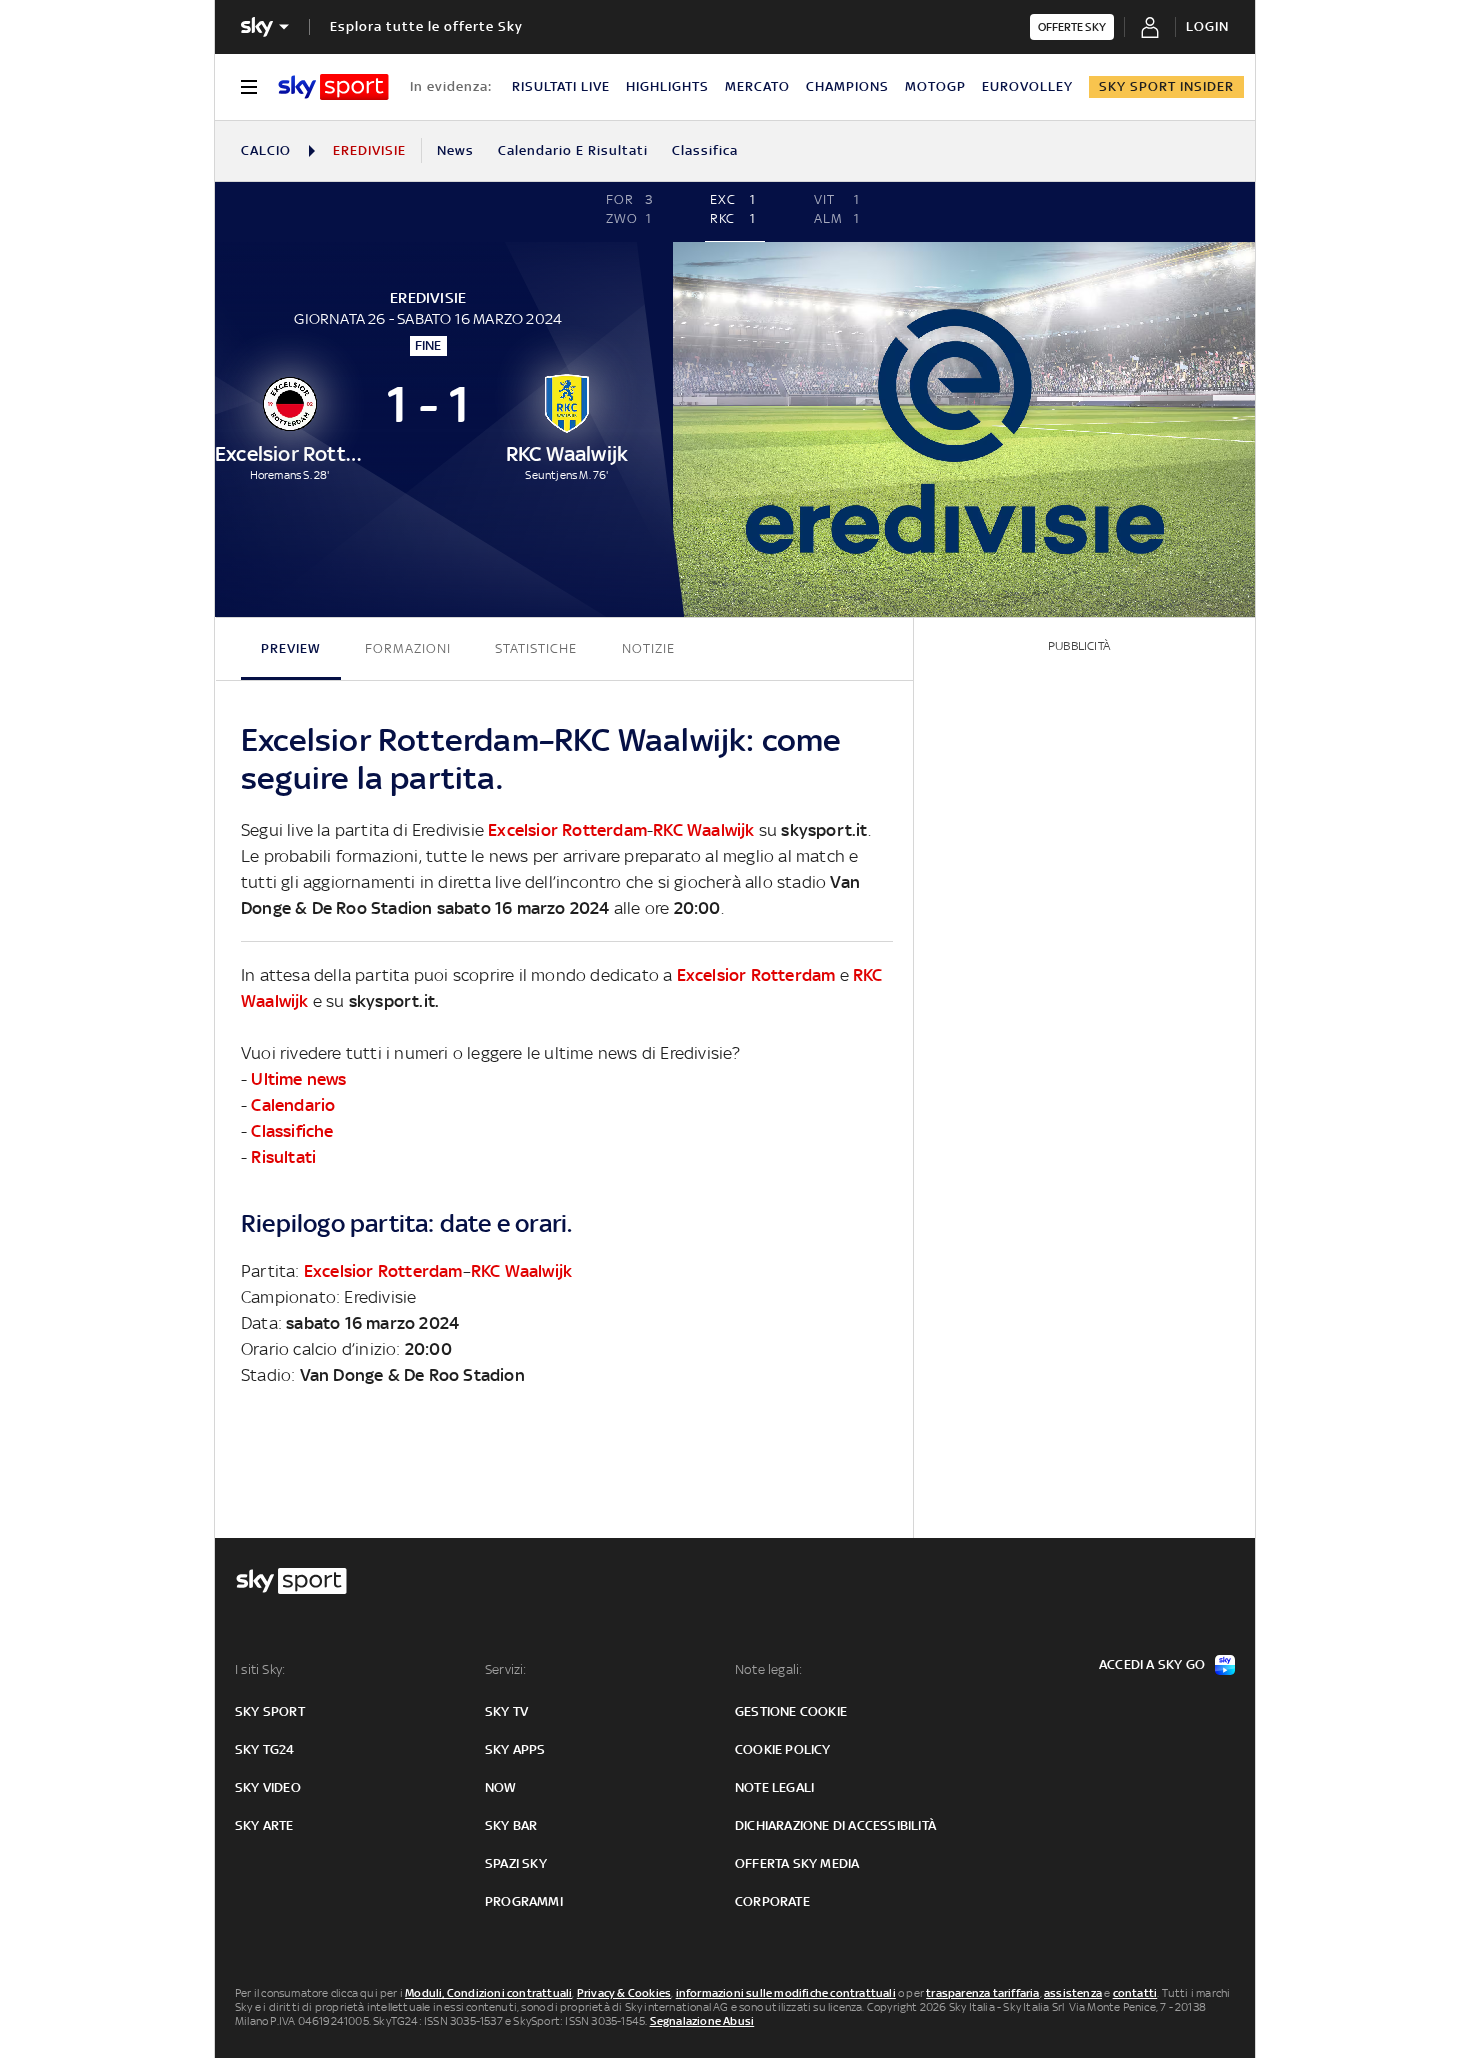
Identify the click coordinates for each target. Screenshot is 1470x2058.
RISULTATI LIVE (561, 86)
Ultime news (298, 1079)
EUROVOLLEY (1027, 86)
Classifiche (292, 1131)
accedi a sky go (1152, 1664)
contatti (1135, 1993)
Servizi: (506, 1669)
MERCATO (757, 86)
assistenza (1073, 1993)
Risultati (283, 1157)
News (455, 150)
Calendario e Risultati (573, 150)
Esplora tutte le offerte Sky (426, 26)
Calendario (293, 1105)
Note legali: (768, 1669)
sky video (268, 1787)
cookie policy (783, 1749)
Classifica (705, 150)
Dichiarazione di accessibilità (835, 1825)
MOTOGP (935, 86)
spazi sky (516, 1863)
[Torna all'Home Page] (333, 87)
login (1207, 26)
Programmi (524, 1901)
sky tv (506, 1711)
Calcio (266, 150)
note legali (774, 1787)
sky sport (270, 1711)
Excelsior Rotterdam (567, 830)
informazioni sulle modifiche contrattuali (786, 1993)
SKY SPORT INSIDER (1166, 86)
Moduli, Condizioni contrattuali (488, 1993)
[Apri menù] (249, 87)
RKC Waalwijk (703, 830)
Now (501, 1787)
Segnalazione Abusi (702, 2021)
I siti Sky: (260, 1669)
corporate (772, 1901)
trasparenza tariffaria (982, 1993)
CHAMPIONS (847, 86)
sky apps (515, 1749)
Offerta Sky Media (797, 1863)
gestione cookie (791, 1711)
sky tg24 (265, 1749)
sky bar (511, 1825)
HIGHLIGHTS (667, 86)
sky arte (264, 1825)
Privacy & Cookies (624, 1993)
